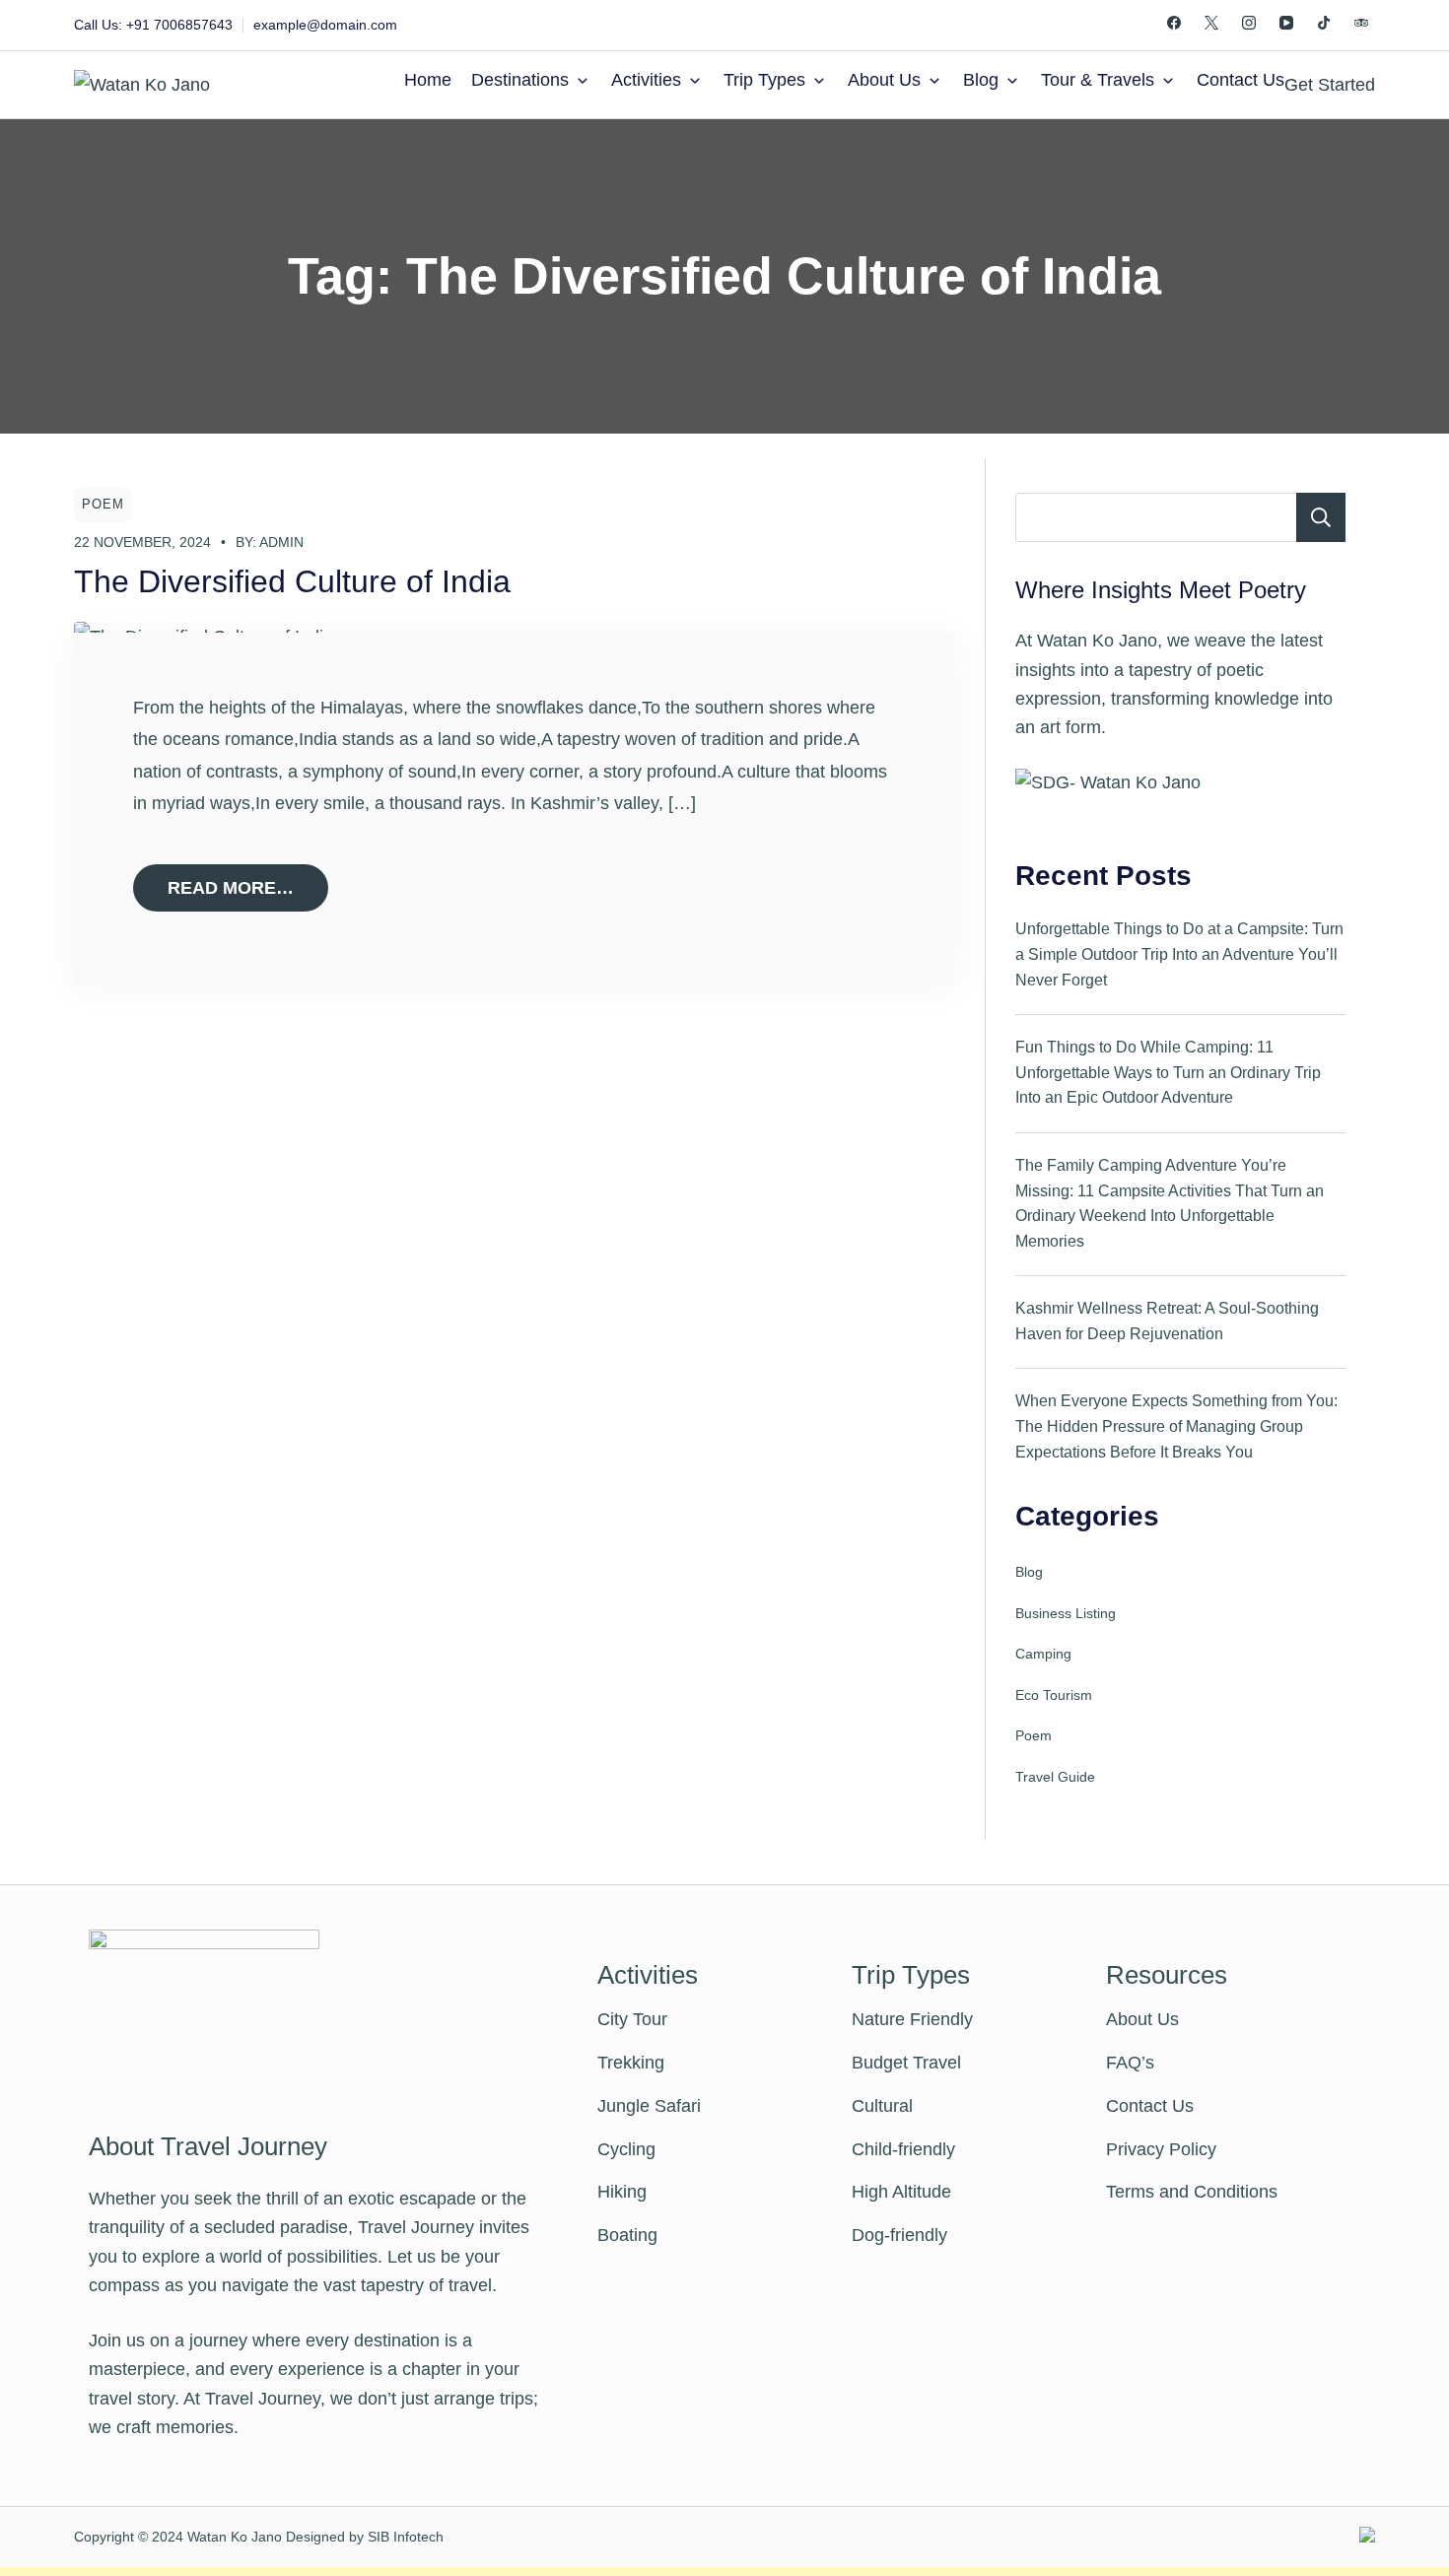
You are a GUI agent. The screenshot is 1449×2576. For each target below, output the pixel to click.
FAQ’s (1130, 2063)
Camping (1043, 1654)
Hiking (622, 2192)
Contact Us (1241, 80)
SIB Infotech (406, 2537)
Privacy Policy (1161, 2149)
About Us (884, 80)
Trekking (631, 2063)
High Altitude (901, 2192)
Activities (646, 80)
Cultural (882, 2106)
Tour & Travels (1098, 80)
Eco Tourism (1054, 1695)
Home (428, 80)
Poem (103, 505)
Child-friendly (903, 2149)
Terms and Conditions (1192, 2192)
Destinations (520, 80)
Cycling (626, 2149)
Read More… (231, 888)
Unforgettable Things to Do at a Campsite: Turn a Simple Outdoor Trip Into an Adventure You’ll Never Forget (1179, 954)
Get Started (1330, 85)
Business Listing (1066, 1613)
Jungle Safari (649, 2106)
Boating (627, 2235)
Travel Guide (1055, 1777)
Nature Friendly (912, 2019)
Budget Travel (906, 2063)
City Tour (632, 2019)
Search (1321, 517)
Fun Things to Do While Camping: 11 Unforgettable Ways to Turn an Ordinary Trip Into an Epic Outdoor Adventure (1168, 1072)
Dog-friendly (899, 2235)
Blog (981, 80)
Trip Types (764, 80)
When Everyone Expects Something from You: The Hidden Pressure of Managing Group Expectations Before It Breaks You (1176, 1426)
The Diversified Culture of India (292, 581)
